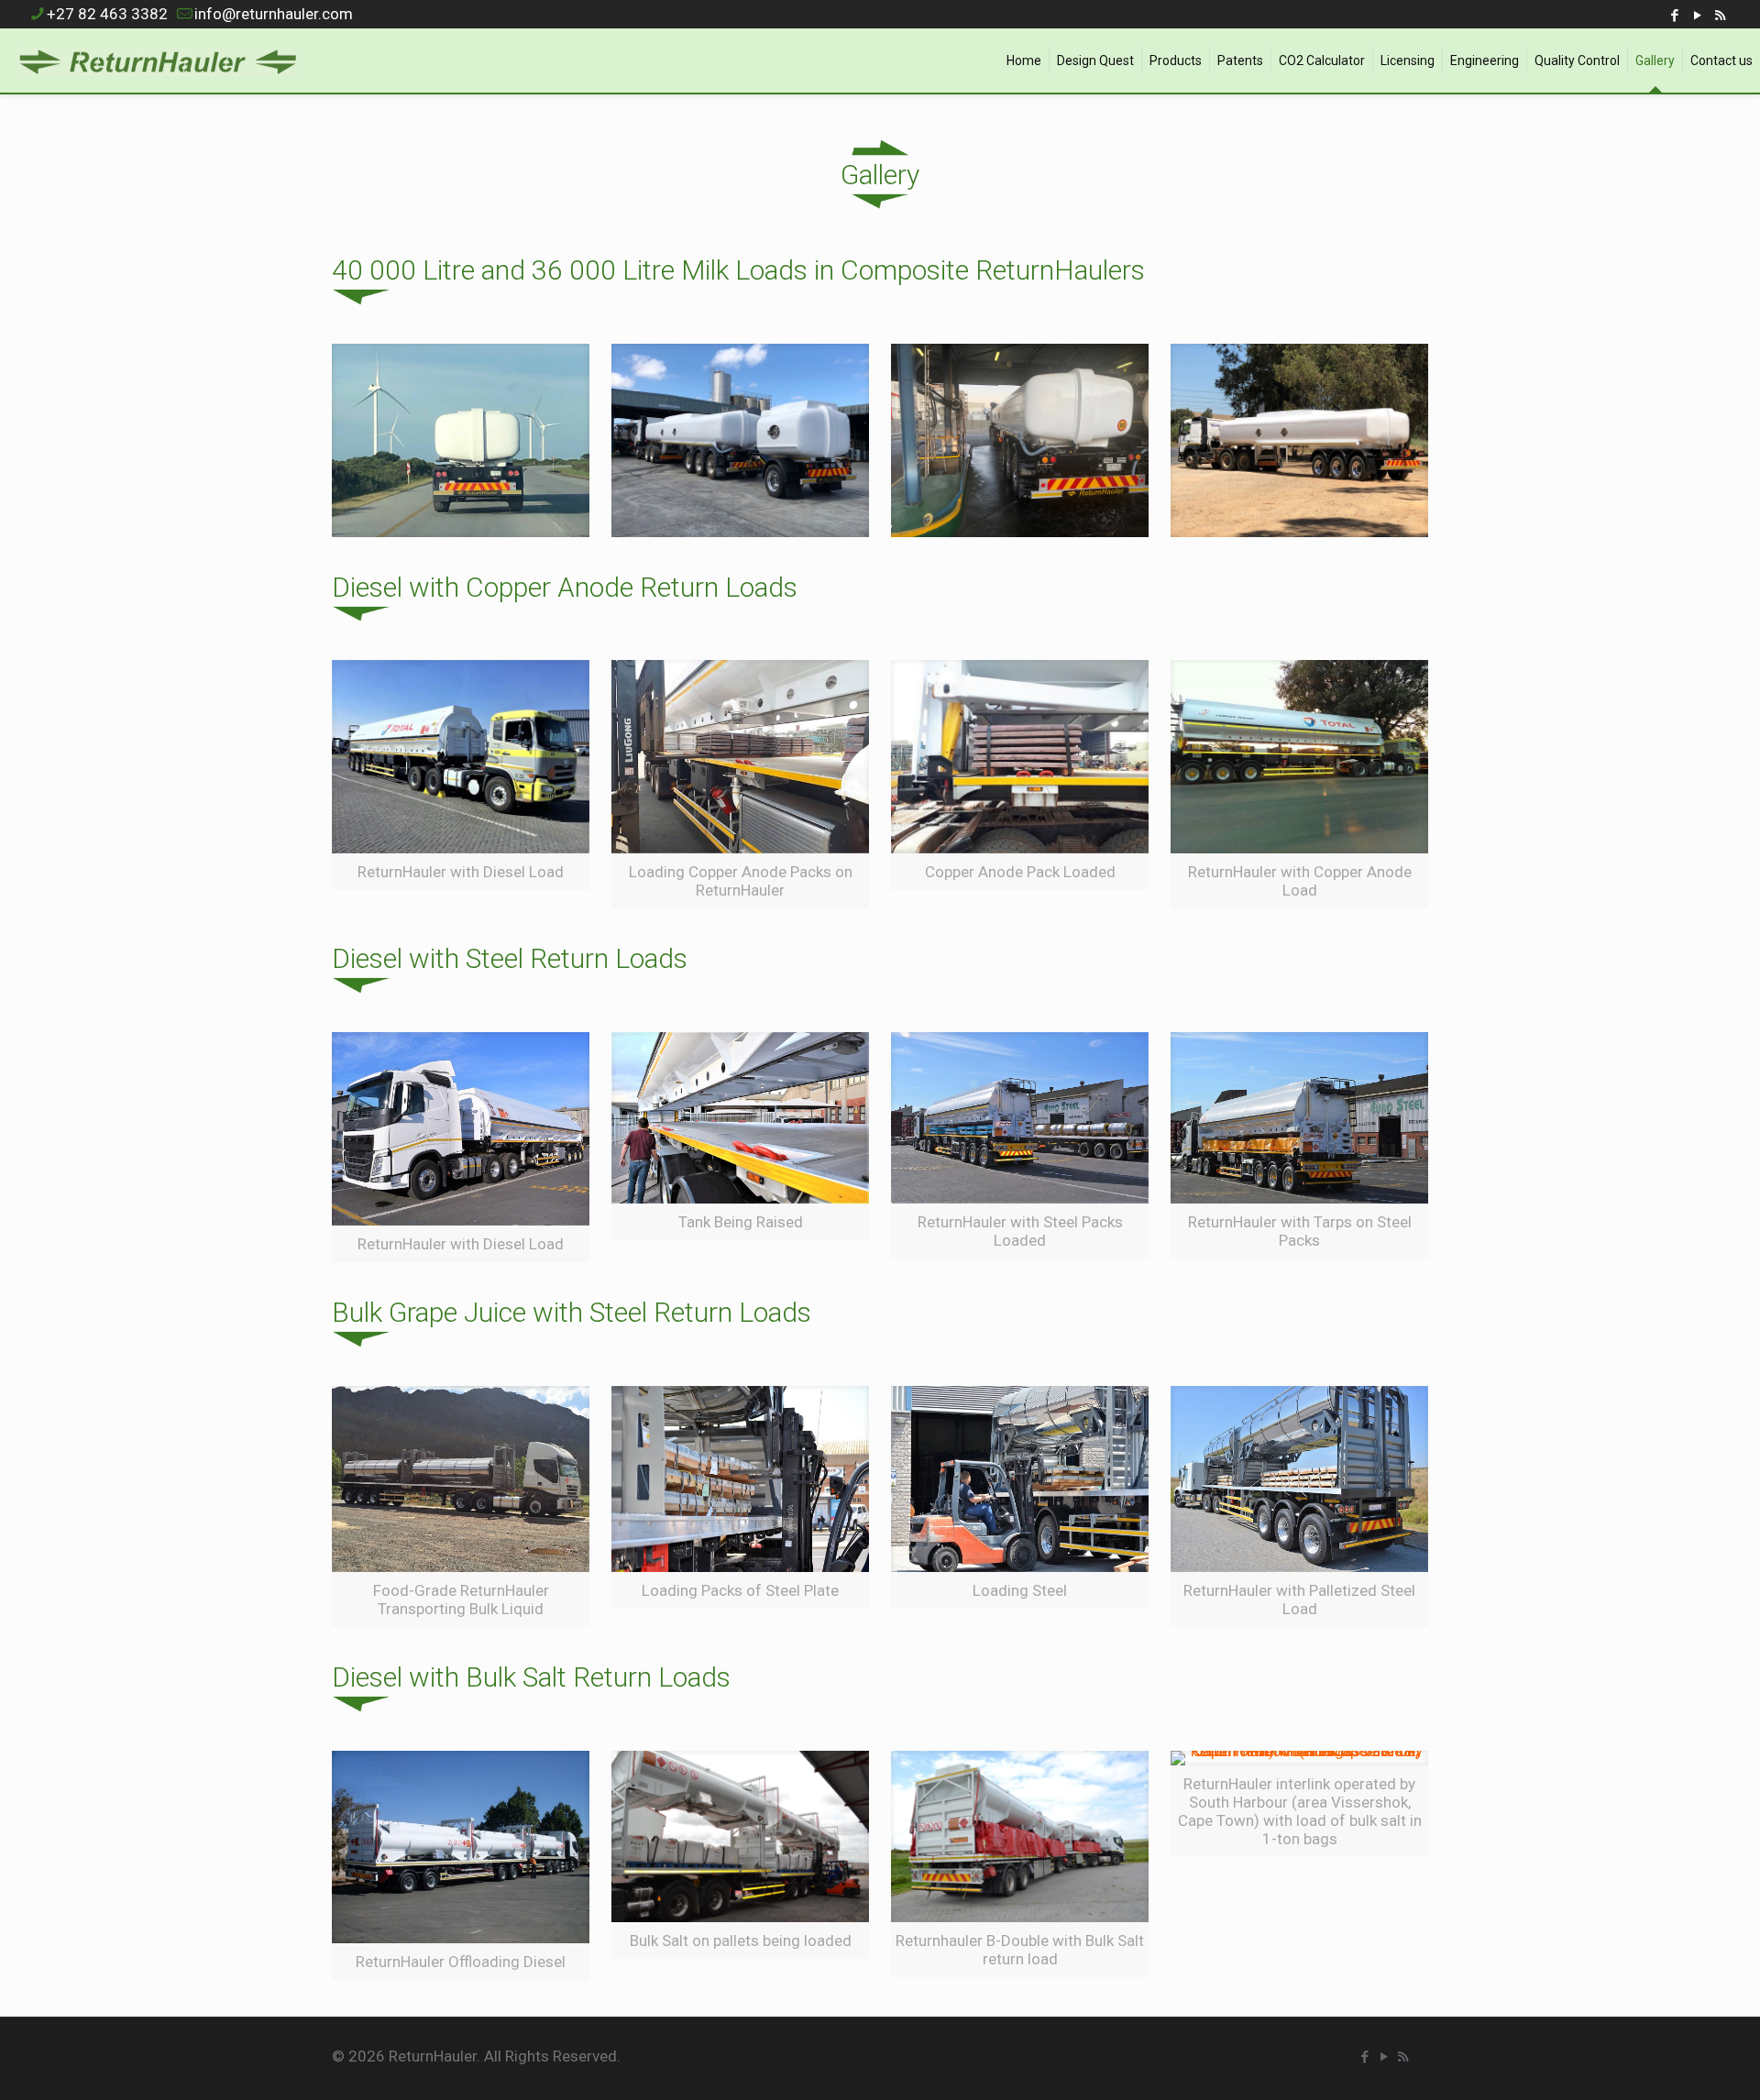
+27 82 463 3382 (107, 14)
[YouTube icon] (1697, 16)
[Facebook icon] (1674, 16)
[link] (461, 440)
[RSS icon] (1720, 16)
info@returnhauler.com (274, 14)
